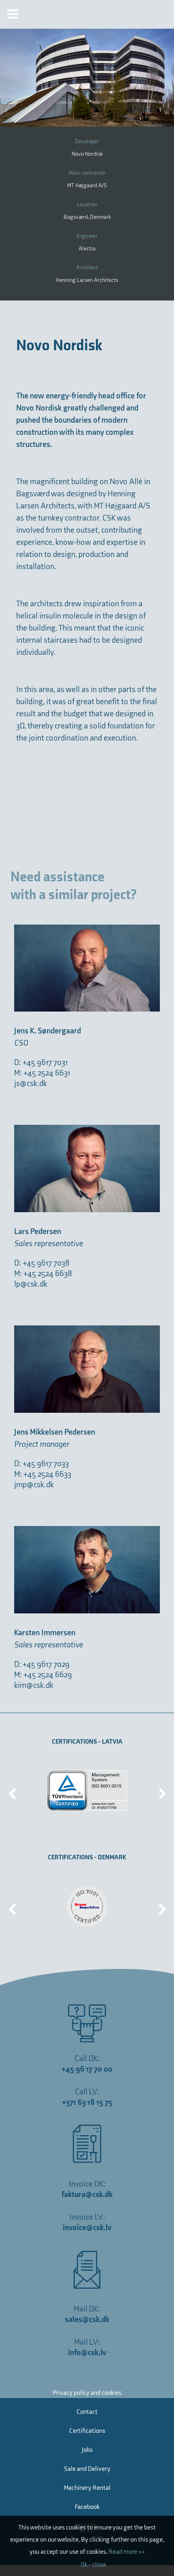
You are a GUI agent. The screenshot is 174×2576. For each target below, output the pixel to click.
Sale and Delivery (87, 2469)
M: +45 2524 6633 (43, 1474)
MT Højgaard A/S (87, 185)
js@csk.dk (31, 1084)
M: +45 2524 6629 (43, 1675)
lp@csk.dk (31, 1284)
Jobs (87, 2450)
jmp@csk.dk (34, 1485)
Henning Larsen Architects (87, 280)
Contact (87, 2412)
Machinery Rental (87, 2488)
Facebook (87, 2507)
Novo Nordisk (87, 154)
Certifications (87, 2431)
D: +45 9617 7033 (41, 1464)
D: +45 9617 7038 (42, 1263)
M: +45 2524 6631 (42, 1073)
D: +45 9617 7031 (41, 1063)
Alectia (87, 249)
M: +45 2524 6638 (43, 1274)
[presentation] (12, 1791)
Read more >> (127, 2552)
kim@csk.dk (34, 1685)
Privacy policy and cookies (87, 2393)
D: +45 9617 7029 (42, 1664)
